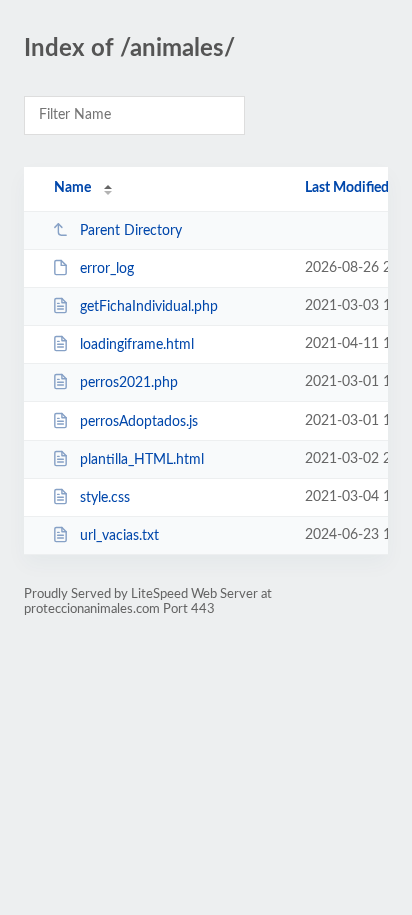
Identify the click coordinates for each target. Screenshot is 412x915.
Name (72, 188)
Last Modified (347, 188)
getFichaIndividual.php (149, 307)
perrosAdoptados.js (139, 422)
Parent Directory (131, 231)
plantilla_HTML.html (142, 460)
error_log (107, 269)
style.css (105, 498)
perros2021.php (129, 383)
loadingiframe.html (137, 345)
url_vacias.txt (119, 536)
